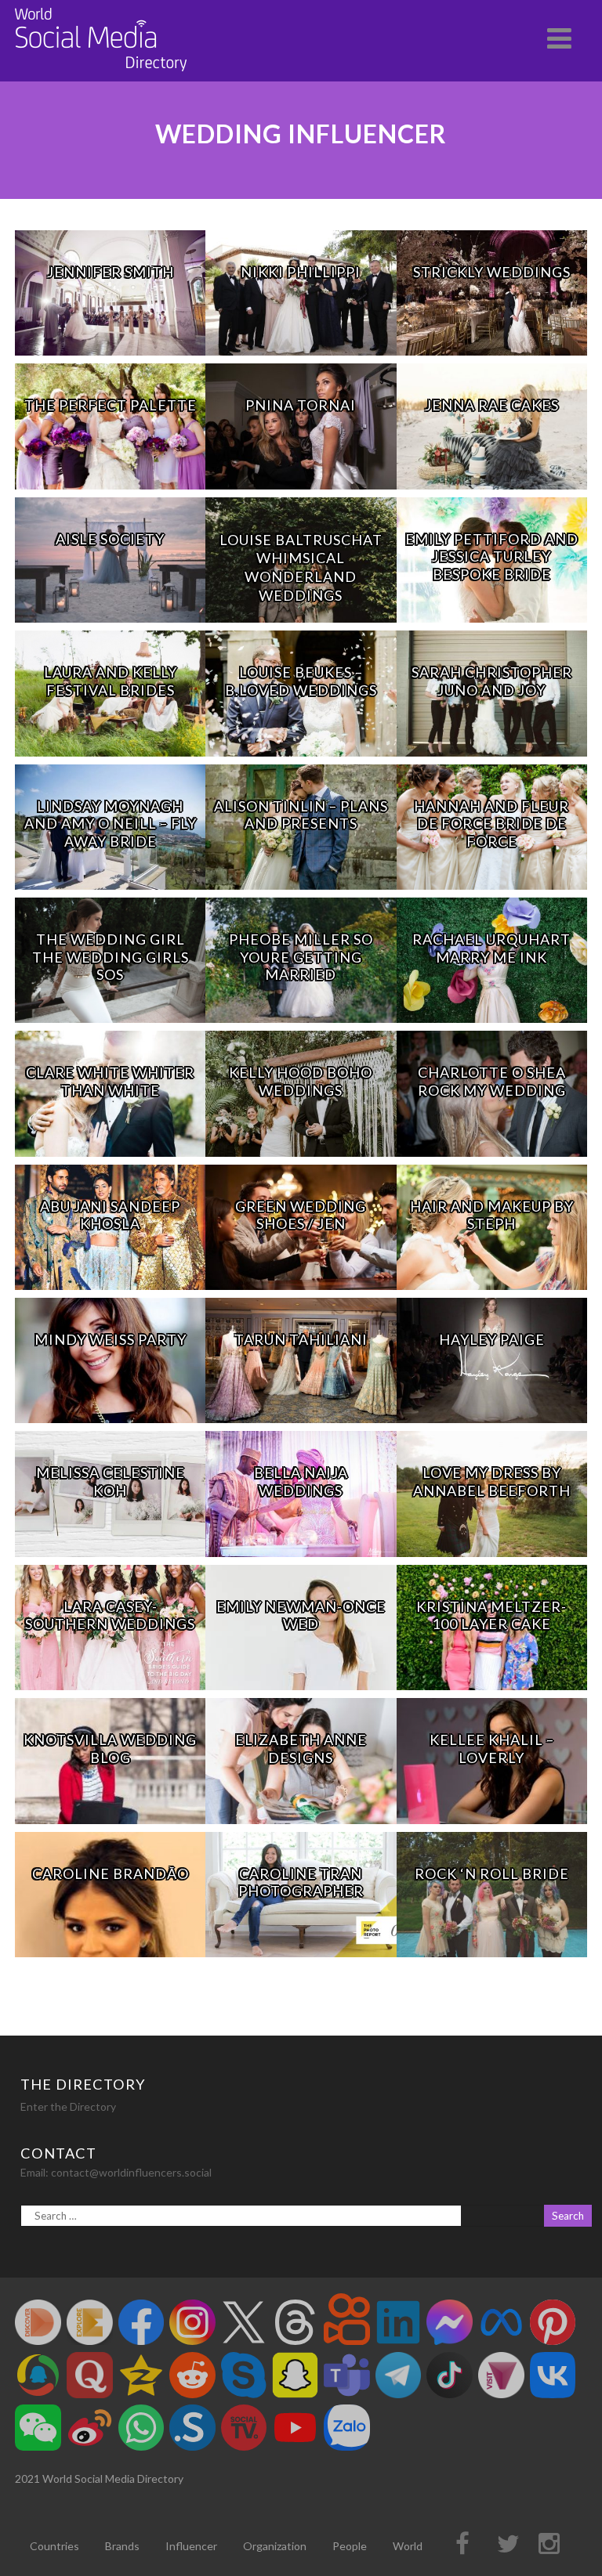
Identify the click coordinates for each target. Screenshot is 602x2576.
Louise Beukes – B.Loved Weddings (301, 681)
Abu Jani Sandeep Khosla (110, 1215)
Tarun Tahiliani (301, 1339)
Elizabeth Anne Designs (301, 1749)
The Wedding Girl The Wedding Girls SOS (111, 957)
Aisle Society (110, 539)
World (408, 2546)
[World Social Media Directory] (101, 74)
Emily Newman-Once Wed (301, 1615)
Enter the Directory (68, 2106)
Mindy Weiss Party (111, 1339)
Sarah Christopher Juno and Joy (492, 681)
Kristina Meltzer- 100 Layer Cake (491, 1615)
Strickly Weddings (492, 272)
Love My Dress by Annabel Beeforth (492, 1481)
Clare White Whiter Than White (110, 1081)
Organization (275, 2546)
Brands (122, 2546)
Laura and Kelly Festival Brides (111, 681)
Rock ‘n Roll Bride (492, 1873)
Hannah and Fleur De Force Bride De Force (491, 824)
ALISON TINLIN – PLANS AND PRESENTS (301, 815)
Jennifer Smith (111, 272)
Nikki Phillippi (301, 272)
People (350, 2546)
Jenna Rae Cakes (492, 405)
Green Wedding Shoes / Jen (301, 1215)
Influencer (191, 2546)
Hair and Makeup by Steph (492, 1215)
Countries (54, 2546)
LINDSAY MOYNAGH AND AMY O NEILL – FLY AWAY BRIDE (111, 824)
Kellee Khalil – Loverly (492, 1749)
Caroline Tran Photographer (301, 1882)
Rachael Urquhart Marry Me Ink (491, 948)
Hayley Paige (492, 1339)
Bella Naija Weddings (301, 1481)
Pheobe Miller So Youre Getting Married (301, 957)
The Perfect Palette (111, 405)
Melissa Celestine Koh (111, 1481)
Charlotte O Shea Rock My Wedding (492, 1081)
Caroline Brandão (111, 1873)
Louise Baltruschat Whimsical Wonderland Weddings (301, 567)
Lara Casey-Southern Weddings (110, 1615)
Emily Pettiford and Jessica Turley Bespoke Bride (492, 556)
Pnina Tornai (301, 405)
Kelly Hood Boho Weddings (301, 1081)
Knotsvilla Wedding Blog (110, 1749)
